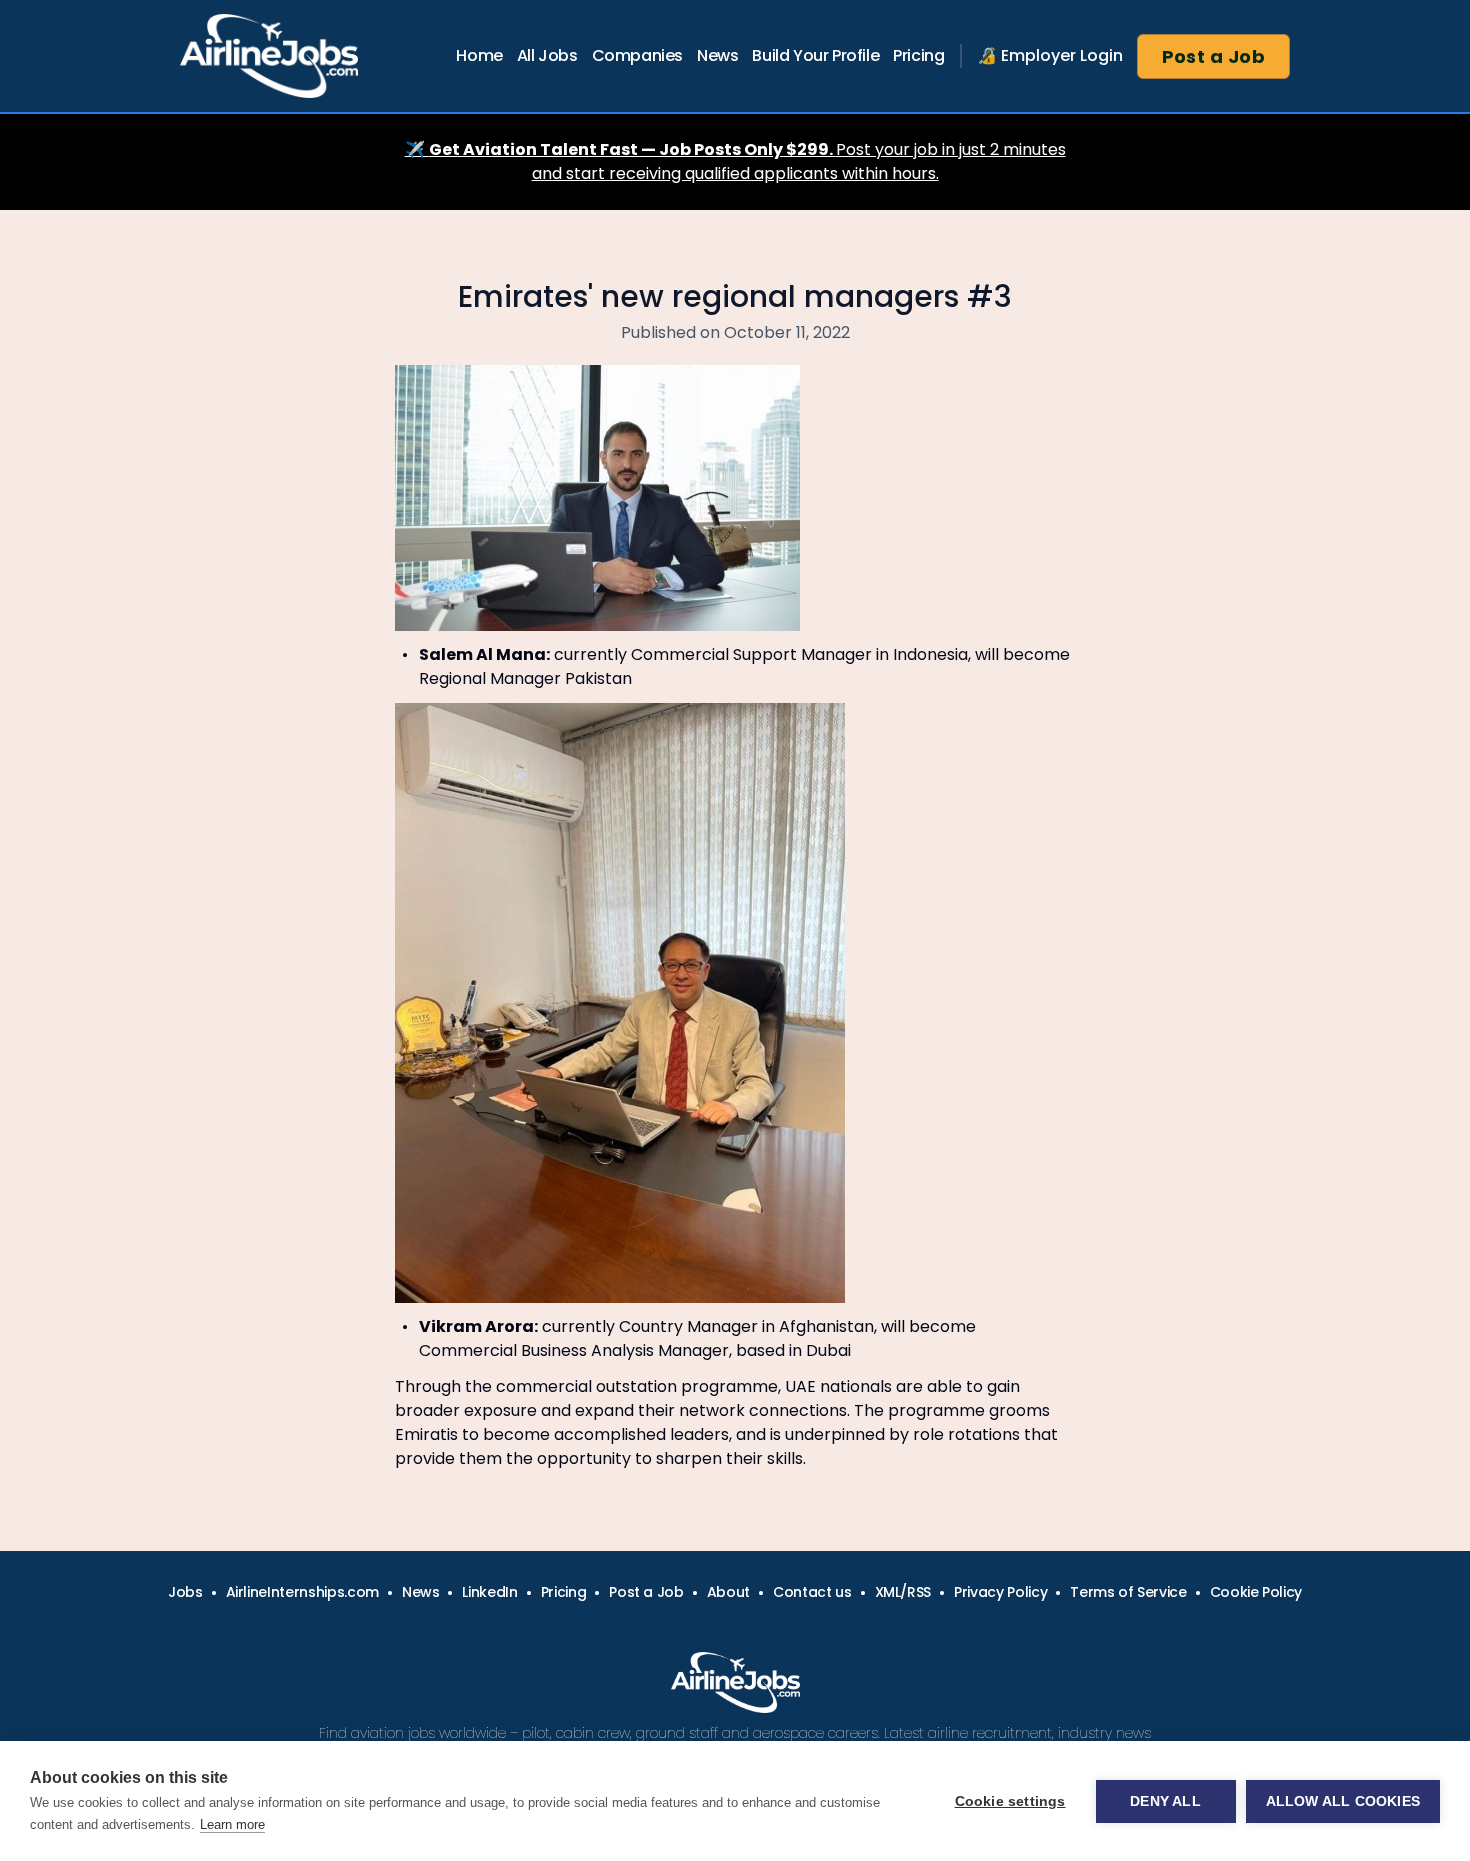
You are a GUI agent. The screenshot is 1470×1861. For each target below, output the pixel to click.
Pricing (918, 55)
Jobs (185, 1592)
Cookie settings (1010, 1801)
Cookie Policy (1256, 1592)
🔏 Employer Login (1050, 55)
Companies (637, 55)
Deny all (1165, 1801)
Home (479, 55)
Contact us (812, 1592)
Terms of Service (1128, 1592)
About (728, 1592)
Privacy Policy (1000, 1592)
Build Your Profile (815, 55)
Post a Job (1214, 56)
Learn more (232, 1824)
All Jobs (547, 55)
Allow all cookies (1343, 1801)
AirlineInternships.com (302, 1592)
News (717, 55)
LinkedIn (489, 1592)
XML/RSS (903, 1592)
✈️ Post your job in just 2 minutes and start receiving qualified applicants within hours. (735, 161)
